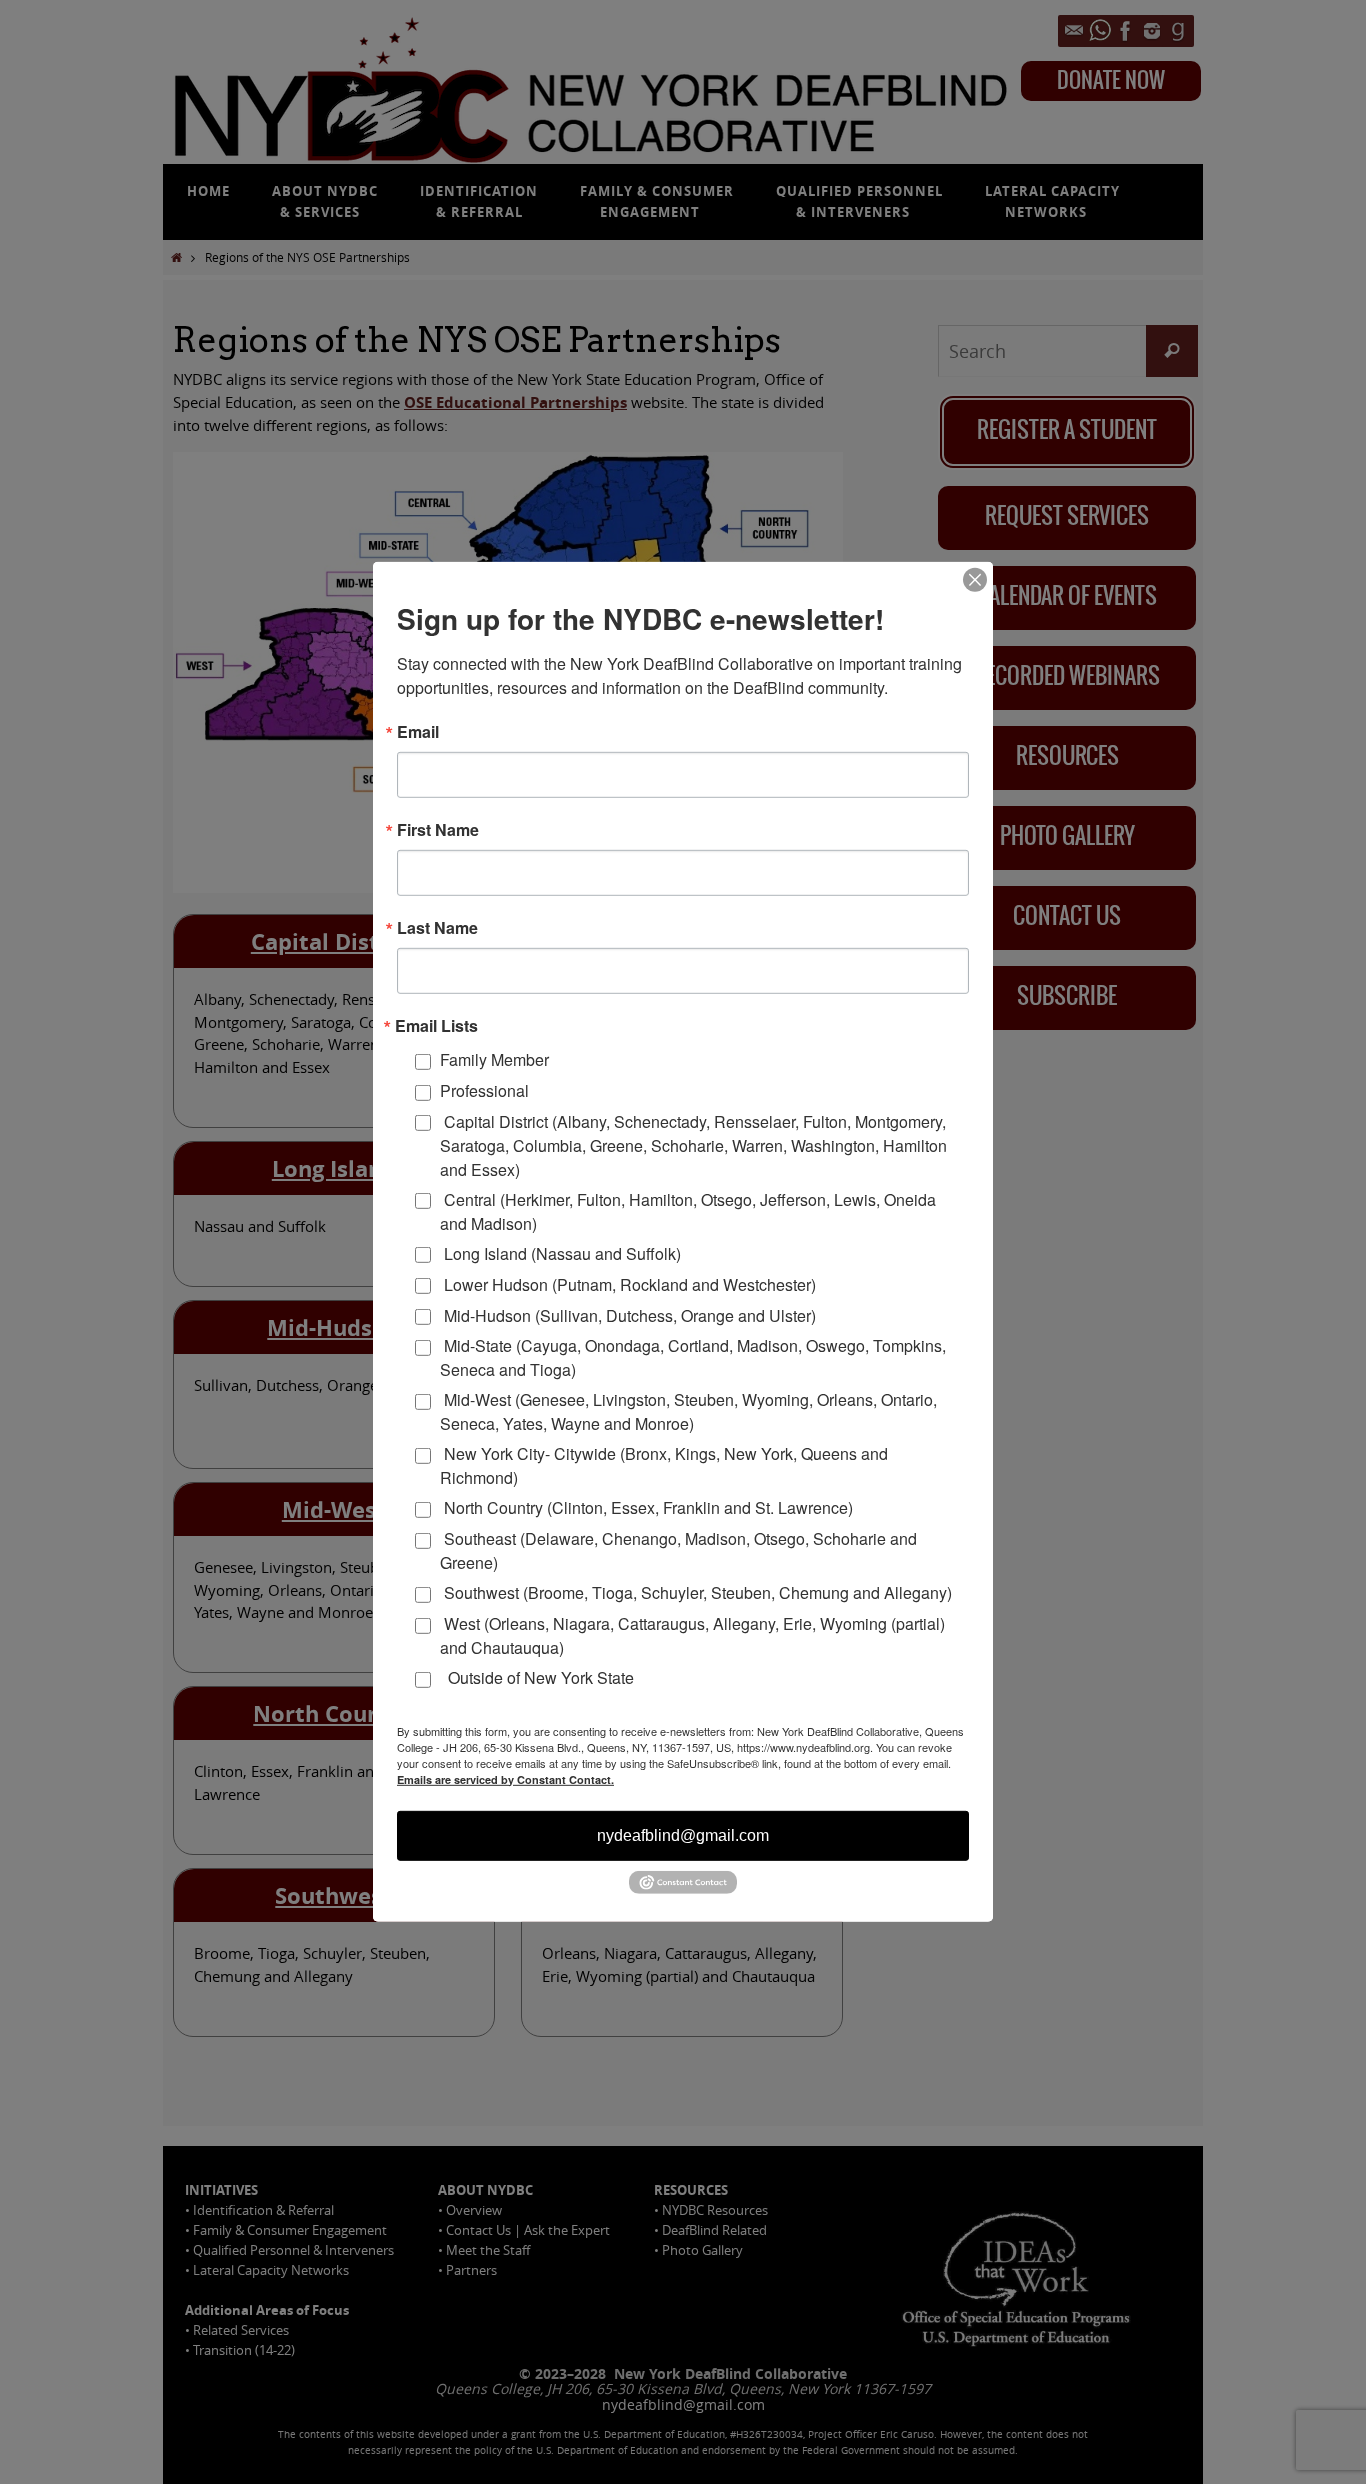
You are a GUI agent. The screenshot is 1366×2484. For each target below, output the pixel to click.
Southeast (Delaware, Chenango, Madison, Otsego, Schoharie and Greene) (678, 1550)
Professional (484, 1090)
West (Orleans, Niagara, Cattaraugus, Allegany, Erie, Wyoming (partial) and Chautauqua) (692, 1635)
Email (418, 732)
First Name (438, 830)
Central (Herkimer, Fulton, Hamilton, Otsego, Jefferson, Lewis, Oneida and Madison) (688, 1210)
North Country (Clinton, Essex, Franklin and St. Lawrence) (646, 1507)
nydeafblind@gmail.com (683, 1834)
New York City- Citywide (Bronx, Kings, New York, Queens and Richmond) (664, 1465)
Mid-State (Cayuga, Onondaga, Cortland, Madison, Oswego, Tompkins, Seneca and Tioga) (693, 1357)
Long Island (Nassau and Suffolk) (560, 1253)
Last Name (437, 928)
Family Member (494, 1059)
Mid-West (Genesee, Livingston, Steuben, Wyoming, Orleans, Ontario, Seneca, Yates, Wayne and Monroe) (688, 1411)
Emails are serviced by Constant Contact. (505, 1778)
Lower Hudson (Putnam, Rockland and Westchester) (628, 1284)
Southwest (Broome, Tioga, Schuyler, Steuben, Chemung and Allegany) (696, 1592)
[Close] (975, 580)
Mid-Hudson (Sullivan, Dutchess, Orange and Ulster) (628, 1314)
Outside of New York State (537, 1677)
